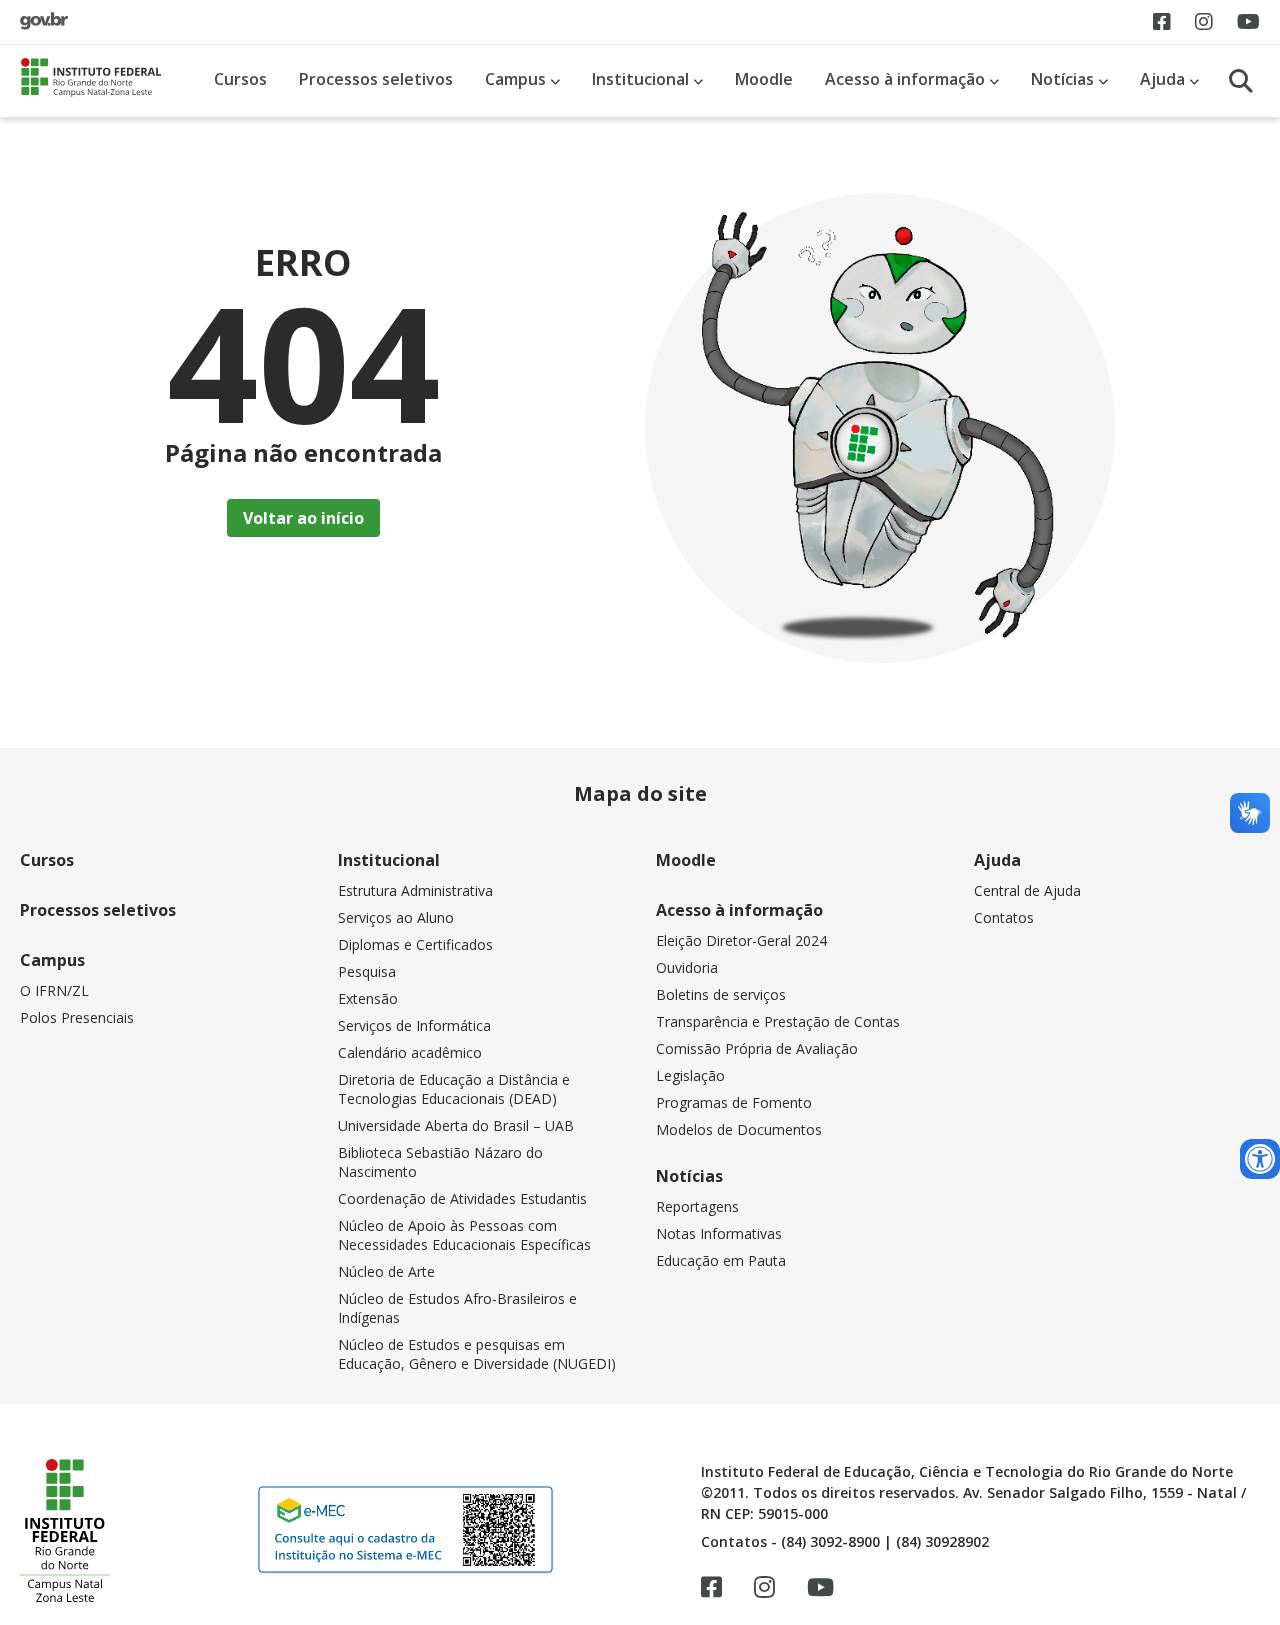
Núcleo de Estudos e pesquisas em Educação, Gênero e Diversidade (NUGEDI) (477, 1354)
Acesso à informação (907, 79)
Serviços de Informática (414, 1025)
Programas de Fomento (734, 1102)
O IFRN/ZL (54, 990)
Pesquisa (367, 971)
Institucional (642, 79)
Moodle (764, 79)
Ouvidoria (687, 967)
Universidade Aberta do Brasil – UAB (456, 1125)
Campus (517, 79)
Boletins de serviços (721, 994)
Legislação (690, 1075)
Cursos (240, 79)
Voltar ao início (303, 518)
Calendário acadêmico (410, 1052)
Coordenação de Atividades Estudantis (462, 1198)
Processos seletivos (376, 79)
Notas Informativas (719, 1233)
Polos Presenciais (77, 1017)
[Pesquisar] (1241, 81)
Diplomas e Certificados (415, 944)
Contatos (1004, 917)
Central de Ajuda (1027, 890)
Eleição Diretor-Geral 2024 (741, 940)
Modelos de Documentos (739, 1129)
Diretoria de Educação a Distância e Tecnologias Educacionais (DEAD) (454, 1089)
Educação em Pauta (721, 1260)
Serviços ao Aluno (396, 917)
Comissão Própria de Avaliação (757, 1048)
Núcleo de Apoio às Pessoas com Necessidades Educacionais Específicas (464, 1235)
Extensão (368, 998)
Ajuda (1164, 79)
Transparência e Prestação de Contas (778, 1021)
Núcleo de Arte (386, 1271)
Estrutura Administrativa (415, 890)
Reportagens (697, 1206)
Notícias (1064, 79)
